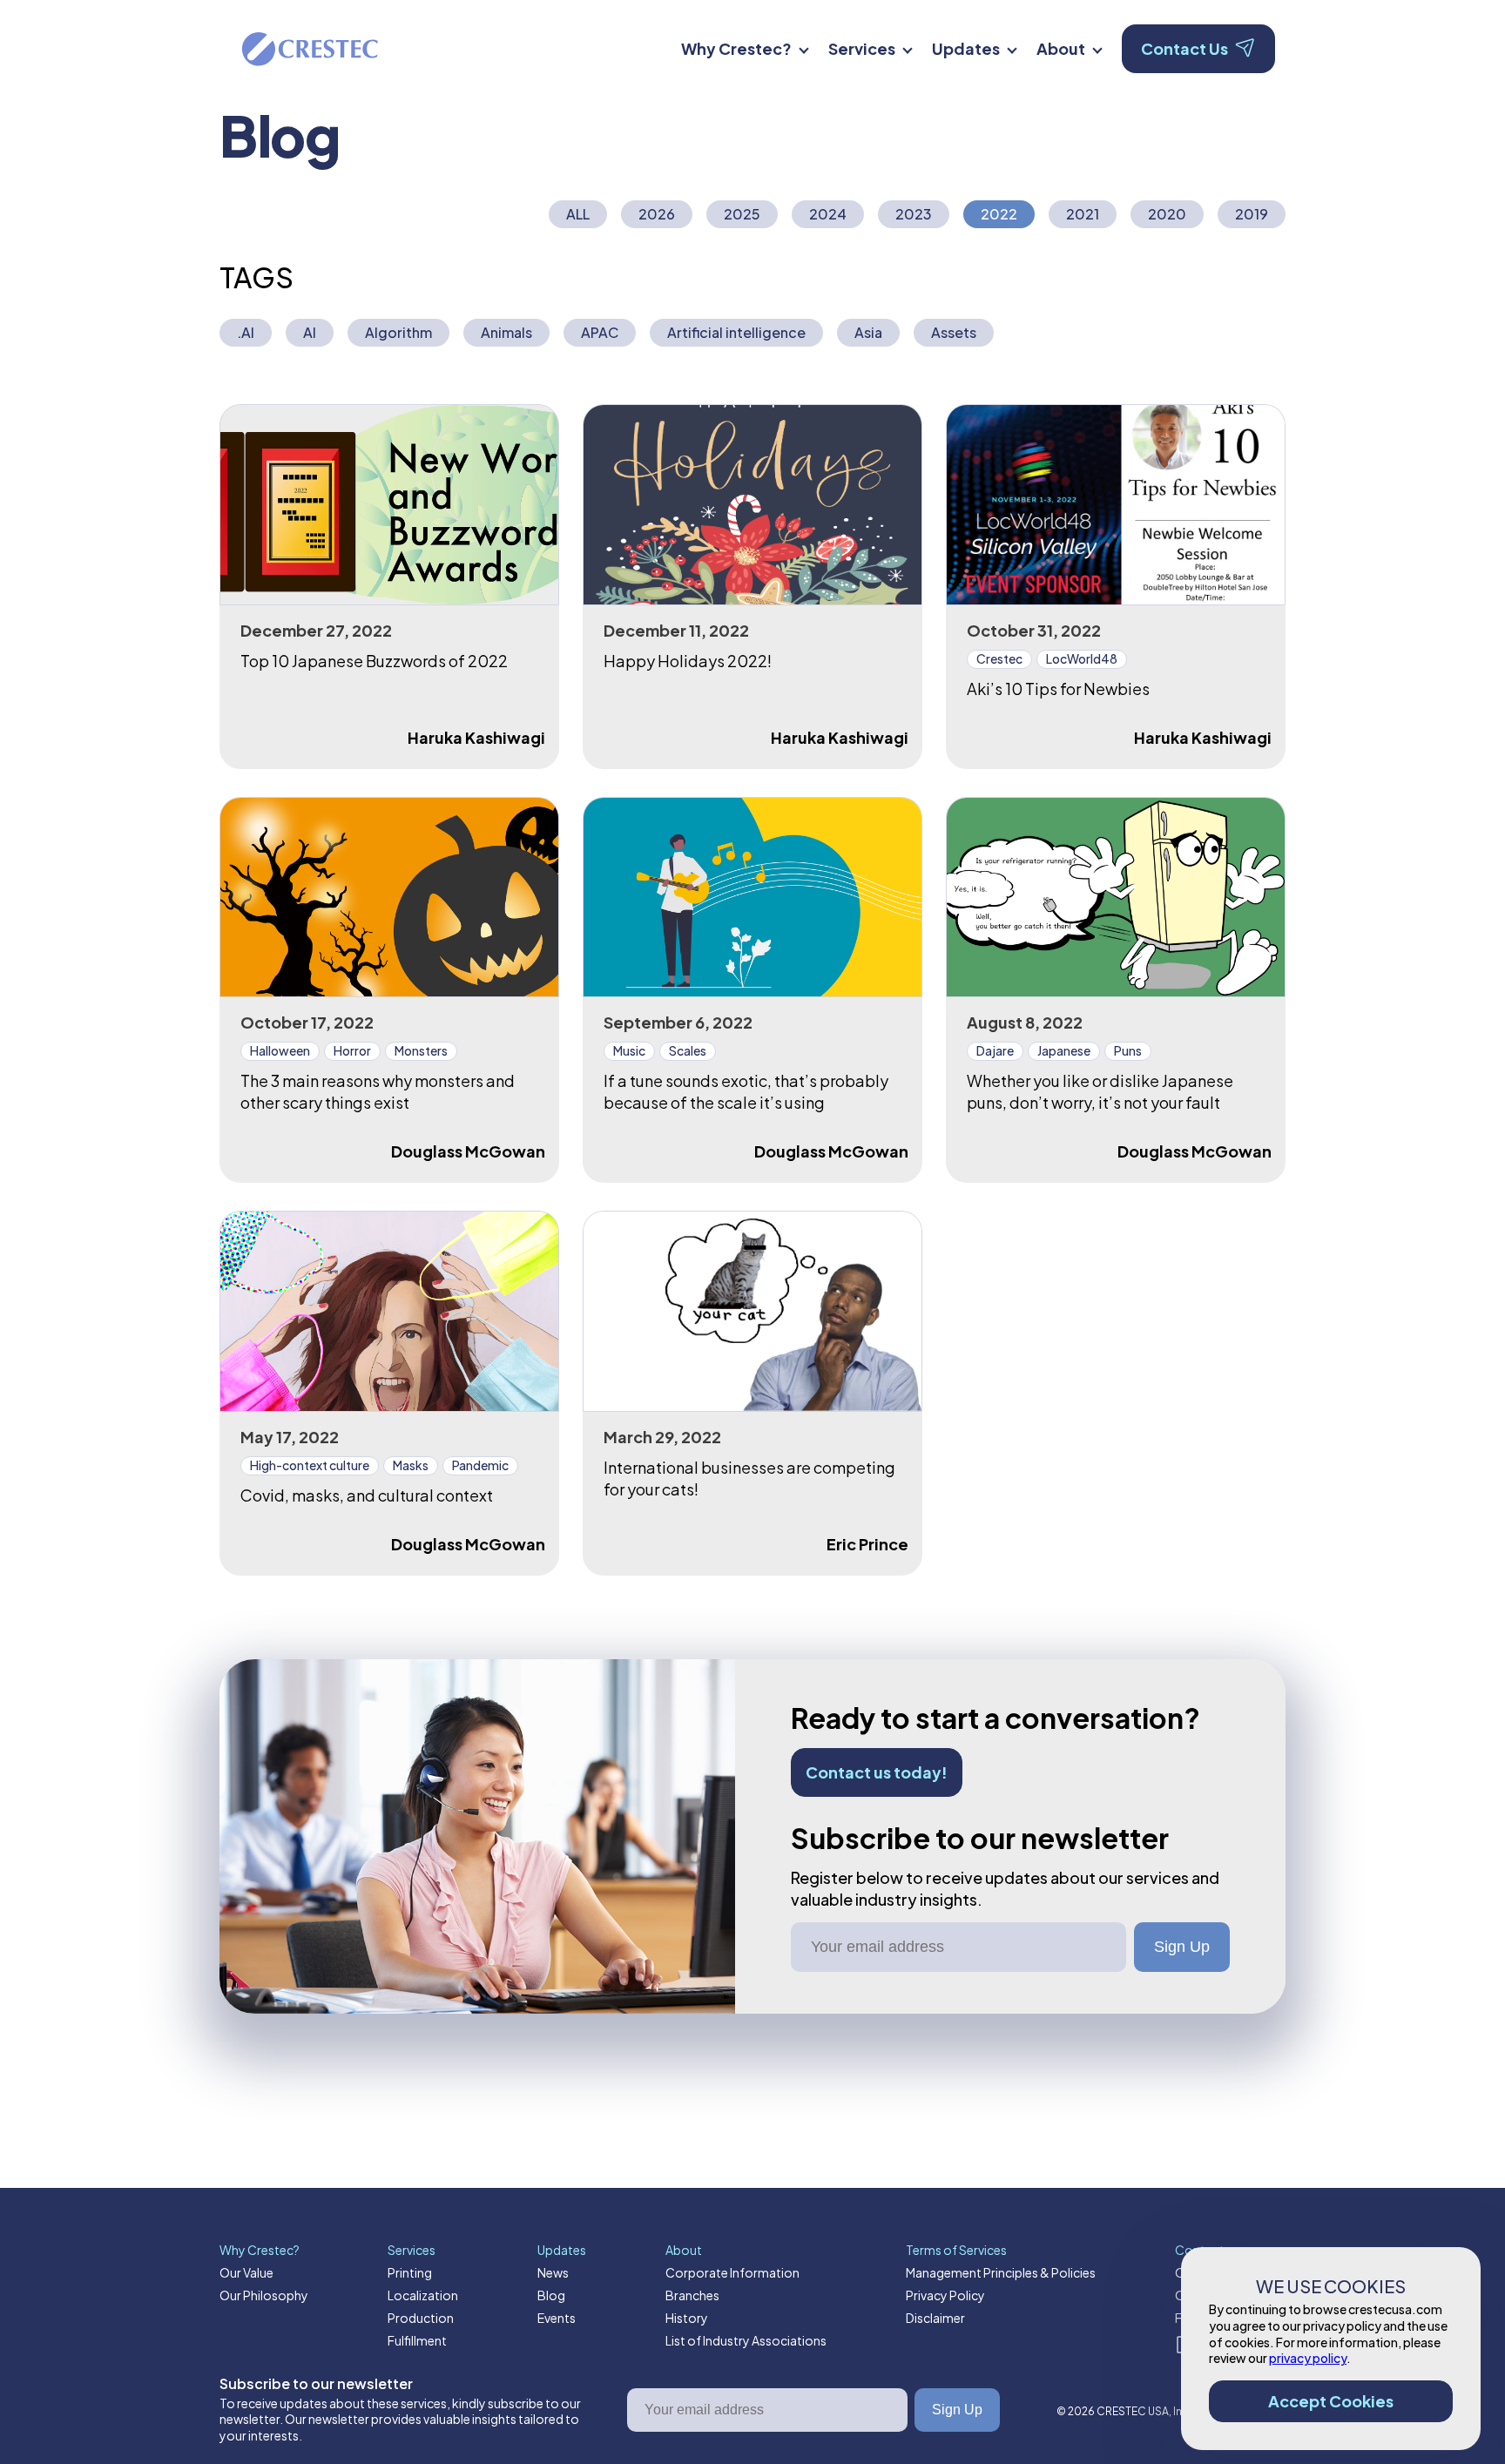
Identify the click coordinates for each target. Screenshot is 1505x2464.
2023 (914, 214)
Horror (352, 1050)
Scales (688, 1050)
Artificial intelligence (736, 332)
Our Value (246, 2272)
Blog (551, 2295)
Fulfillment (417, 2340)
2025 (742, 214)
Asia (868, 332)
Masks (411, 1465)
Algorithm (398, 332)
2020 (1167, 214)
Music (629, 1050)
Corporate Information (732, 2272)
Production (421, 2318)
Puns (1128, 1050)
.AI (246, 332)
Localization (423, 2295)
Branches (692, 2295)
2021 (1083, 214)
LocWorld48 (1082, 658)
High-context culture (310, 1465)
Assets (954, 332)
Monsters (421, 1050)
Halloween (280, 1050)
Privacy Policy (945, 2295)
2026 (657, 214)
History (687, 2318)
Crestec (999, 658)
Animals (506, 332)
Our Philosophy (264, 2295)
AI (310, 332)
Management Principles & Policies (1001, 2272)
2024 (828, 214)
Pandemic (480, 1465)
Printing (410, 2272)
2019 (1252, 214)
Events (557, 2318)
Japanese (1064, 1050)
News (553, 2272)
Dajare (995, 1050)
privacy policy (1308, 2358)
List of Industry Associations (746, 2340)
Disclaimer (935, 2318)
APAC (600, 332)
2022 (999, 214)
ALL (578, 214)
